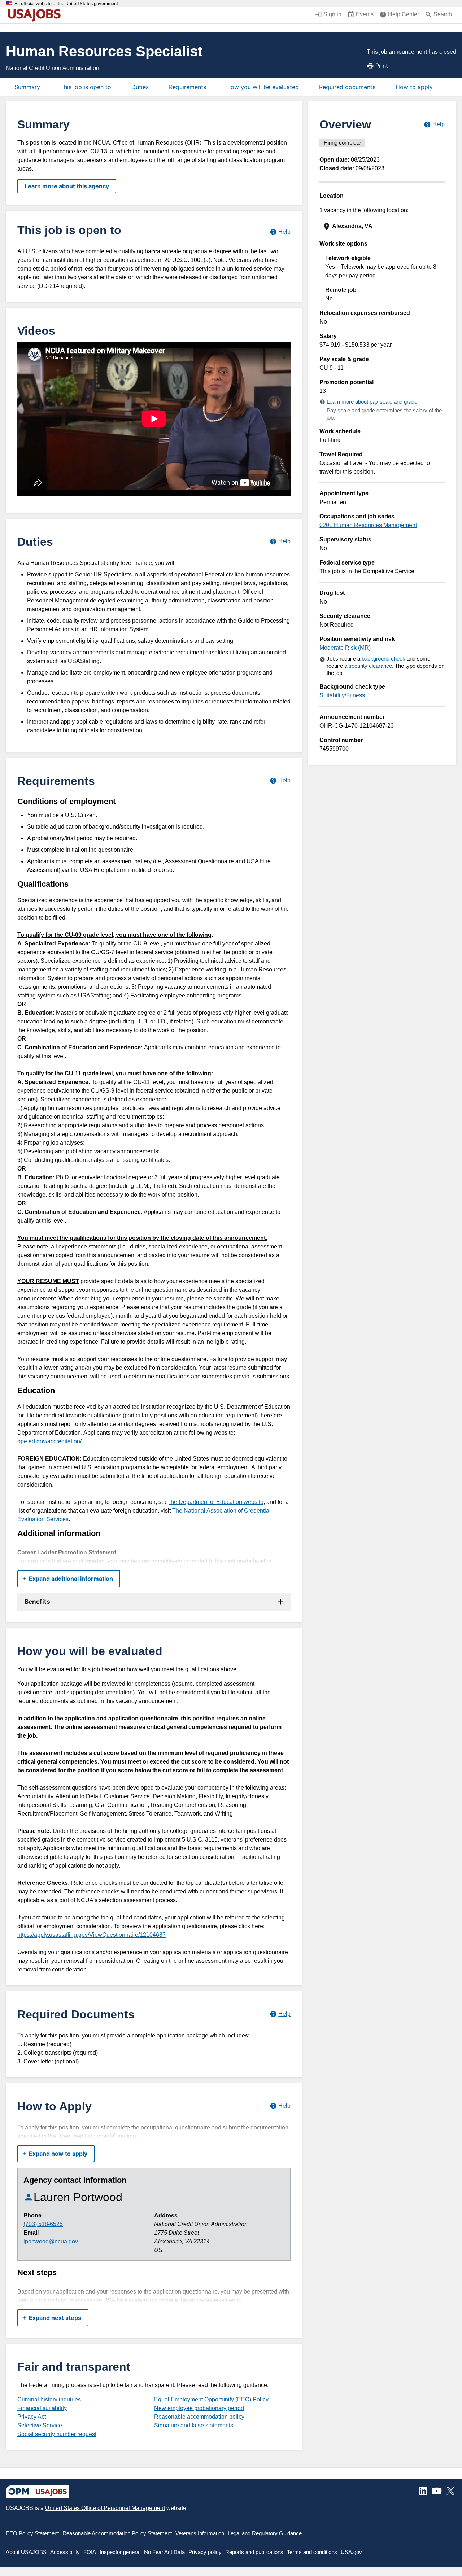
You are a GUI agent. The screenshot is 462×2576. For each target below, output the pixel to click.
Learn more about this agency (67, 186)
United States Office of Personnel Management (105, 2508)
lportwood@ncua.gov (51, 2241)
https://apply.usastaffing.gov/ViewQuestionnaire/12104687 (91, 1935)
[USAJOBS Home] (36, 15)
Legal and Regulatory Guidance (265, 2533)
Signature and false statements (194, 2425)
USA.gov (351, 2552)
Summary (27, 87)
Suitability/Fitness (342, 695)
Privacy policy (205, 2552)
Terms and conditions (312, 2552)
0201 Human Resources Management (368, 525)
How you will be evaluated (263, 87)
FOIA (90, 2552)
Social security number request (57, 2434)
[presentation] (383, 226)
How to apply (414, 87)
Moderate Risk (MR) (345, 648)
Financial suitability (42, 2408)
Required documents (347, 87)
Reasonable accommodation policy (199, 2417)
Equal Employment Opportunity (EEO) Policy (211, 2399)
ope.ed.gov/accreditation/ (49, 1441)
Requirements (188, 87)
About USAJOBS (26, 2552)
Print (382, 66)
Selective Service (40, 2425)
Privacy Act (32, 2417)
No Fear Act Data (164, 2552)
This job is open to (86, 87)
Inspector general (120, 2552)
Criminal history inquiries (49, 2399)
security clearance (370, 666)
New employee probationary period (199, 2408)
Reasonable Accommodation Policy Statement (117, 2533)
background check (383, 659)
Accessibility (65, 2552)
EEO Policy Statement (32, 2533)
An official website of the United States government (66, 4)
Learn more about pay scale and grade (372, 402)
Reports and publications (254, 2552)
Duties (140, 87)
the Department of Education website (216, 1502)
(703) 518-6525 (43, 2224)
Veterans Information (200, 2533)
